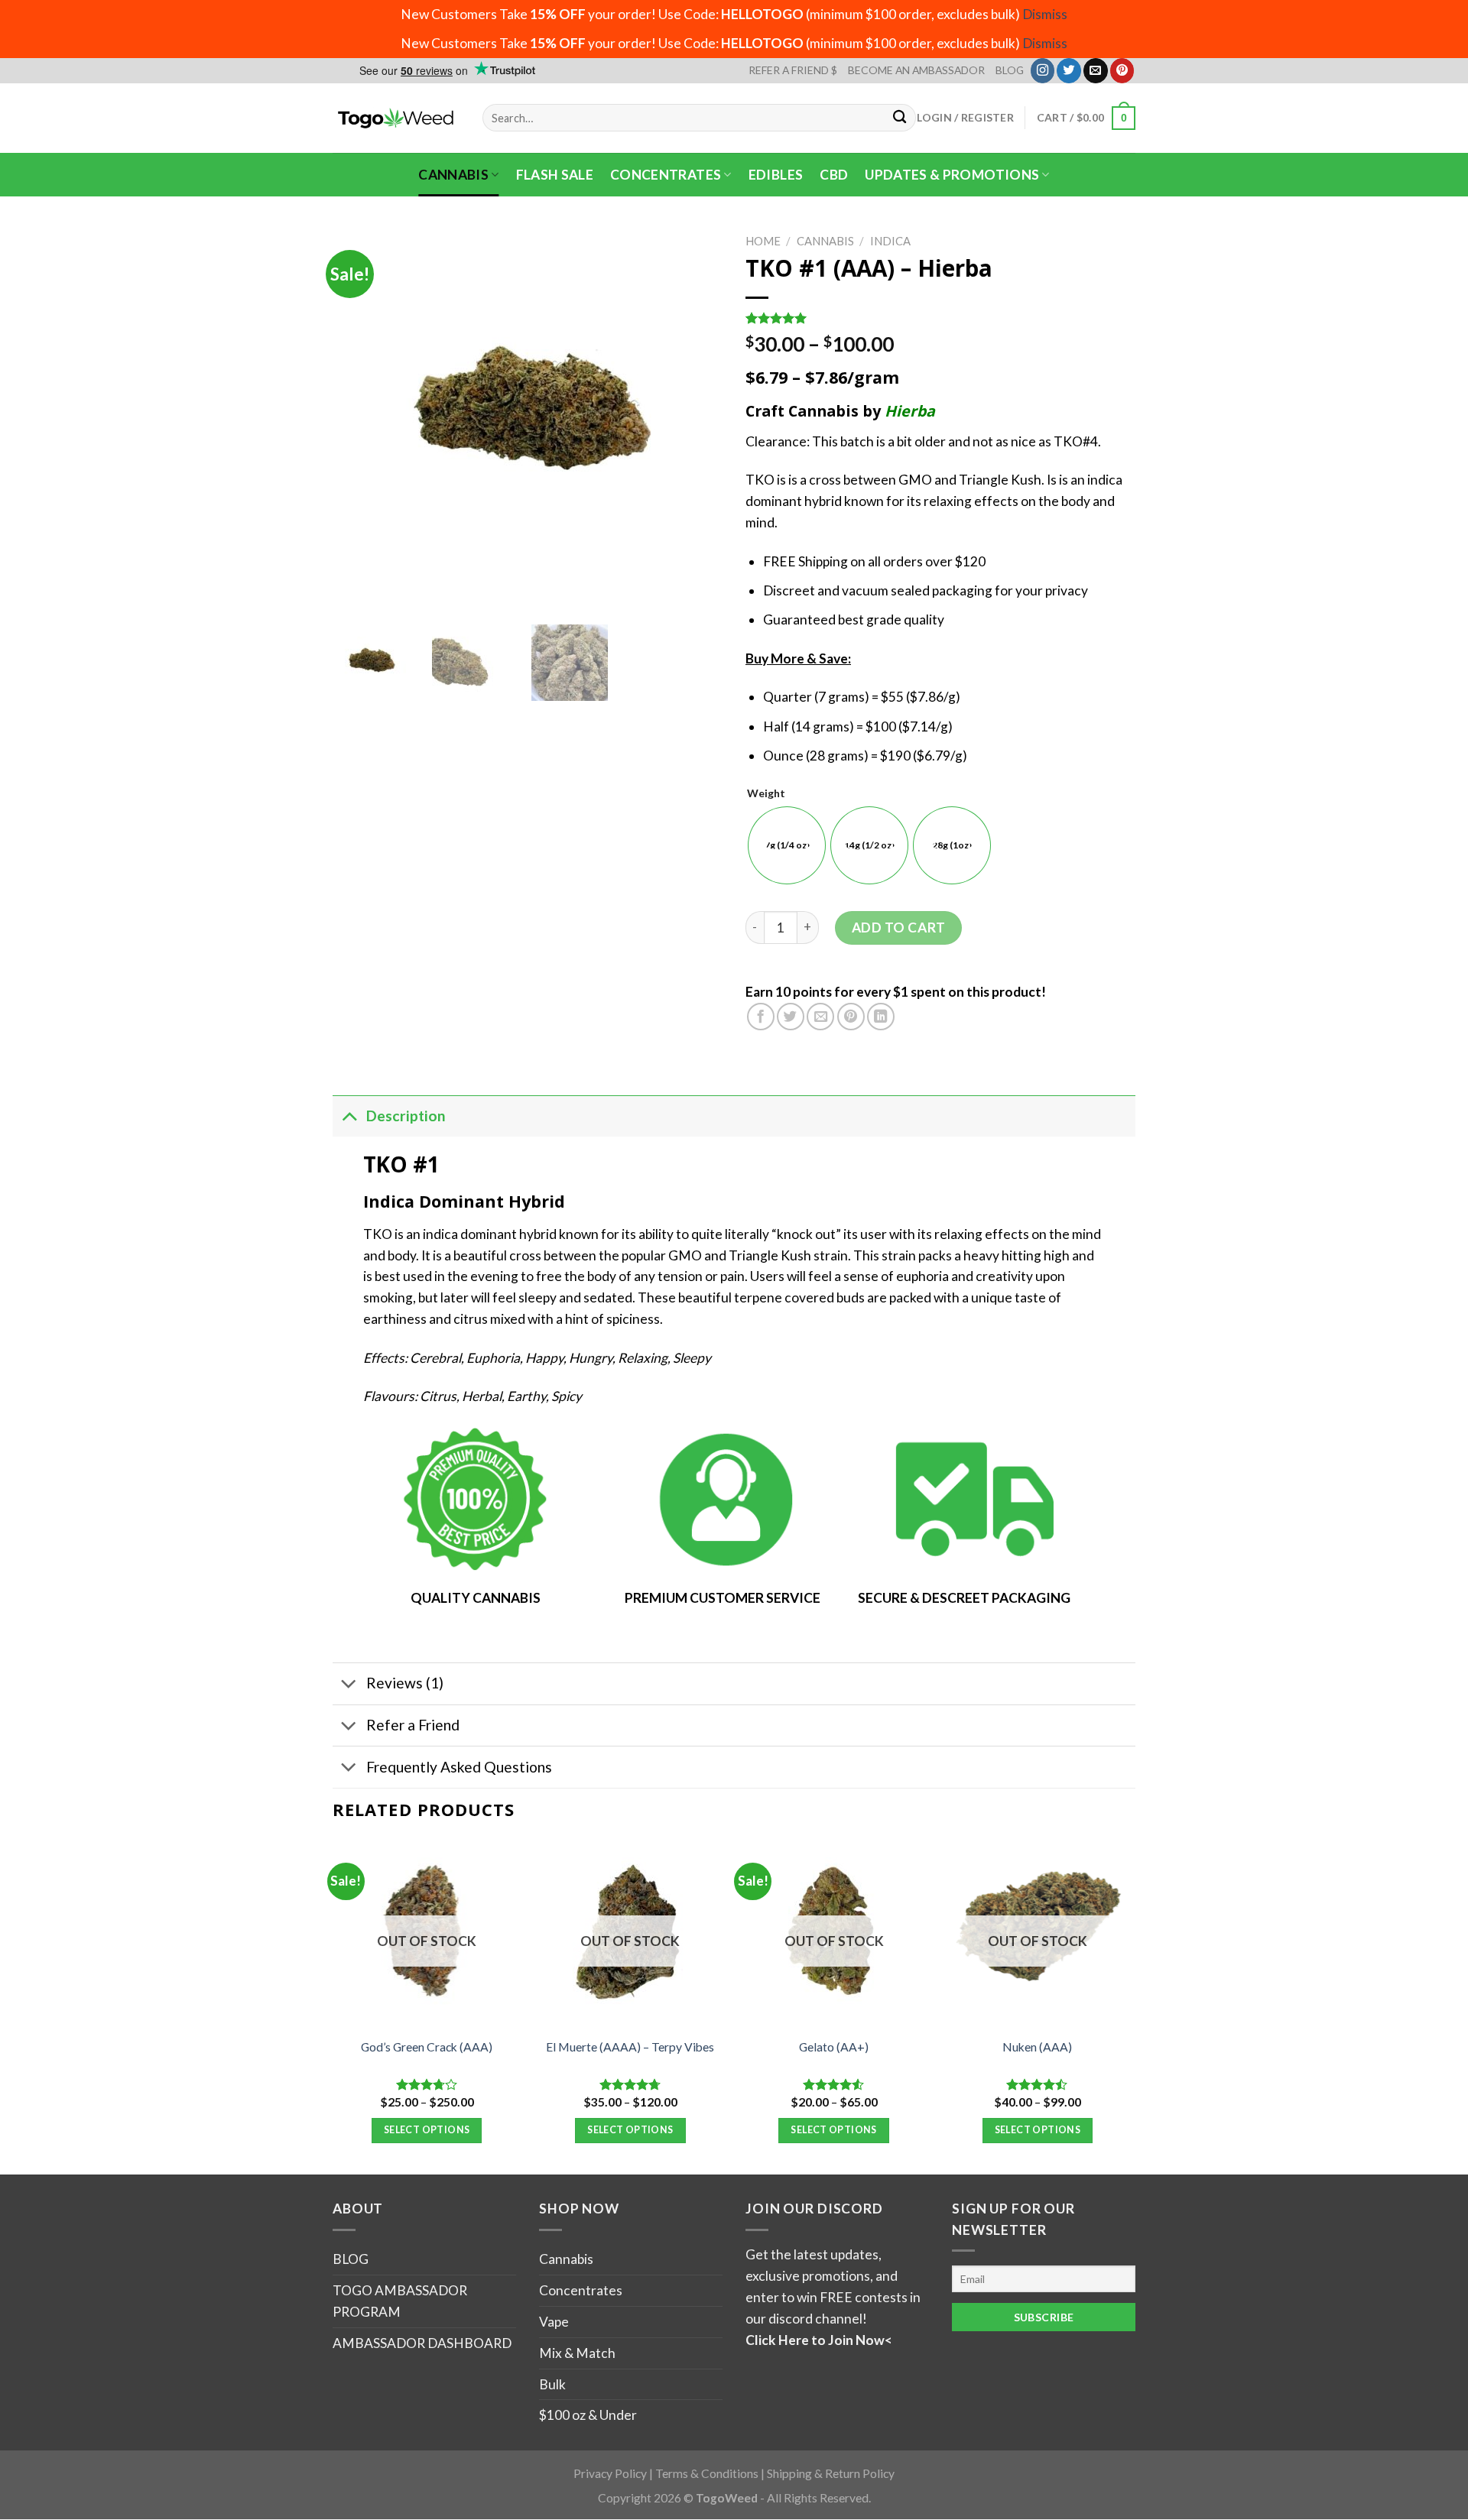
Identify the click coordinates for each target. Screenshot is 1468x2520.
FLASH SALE (555, 175)
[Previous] (333, 2006)
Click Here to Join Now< (819, 2340)
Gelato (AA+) (834, 2047)
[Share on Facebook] (761, 1017)
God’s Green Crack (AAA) (427, 2047)
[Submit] (900, 118)
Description (406, 1116)
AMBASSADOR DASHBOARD (422, 2343)
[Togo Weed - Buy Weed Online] (396, 118)
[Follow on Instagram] (1043, 70)
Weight (766, 794)
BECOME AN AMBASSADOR (916, 70)
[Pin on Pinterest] (851, 1017)
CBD (834, 175)
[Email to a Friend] (820, 1017)
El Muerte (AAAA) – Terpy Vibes (630, 2047)
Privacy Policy (610, 2473)
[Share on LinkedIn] (881, 1017)
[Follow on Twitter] (1069, 70)
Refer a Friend (413, 1725)
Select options (427, 2130)
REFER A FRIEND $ (793, 70)
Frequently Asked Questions (459, 1767)
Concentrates (666, 175)
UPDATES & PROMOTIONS (952, 175)
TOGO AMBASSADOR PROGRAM (400, 2301)
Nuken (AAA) (1037, 2047)
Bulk (552, 2384)
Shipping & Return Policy (831, 2473)
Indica (890, 241)
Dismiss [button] (1045, 14)
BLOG (1010, 70)
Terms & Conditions (707, 2473)
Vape (554, 2322)
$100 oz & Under (588, 2415)
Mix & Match (577, 2353)
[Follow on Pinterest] (1122, 70)
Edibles (776, 175)
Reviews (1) (405, 1683)
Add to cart (899, 928)
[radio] (787, 845)
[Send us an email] (1096, 70)
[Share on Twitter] (791, 1017)
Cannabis (453, 175)
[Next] (1131, 2006)
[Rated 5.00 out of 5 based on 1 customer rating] (940, 318)
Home (763, 241)
